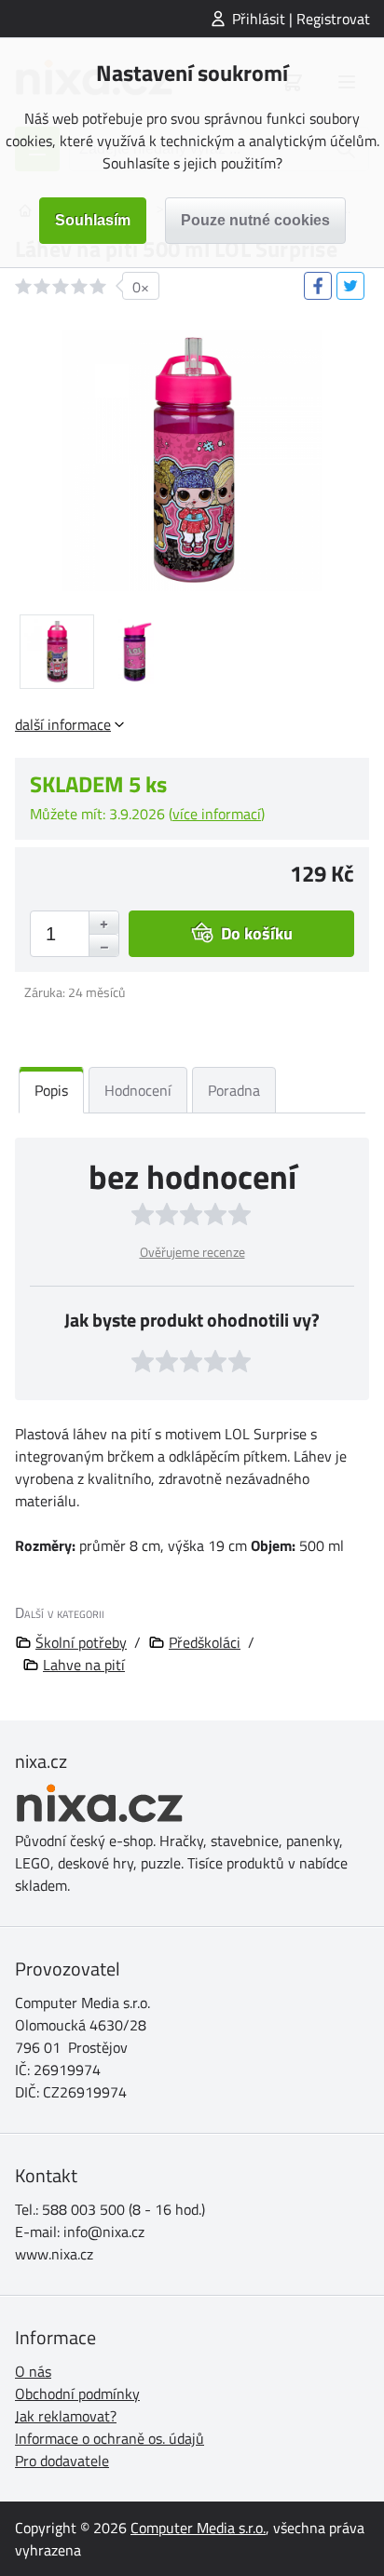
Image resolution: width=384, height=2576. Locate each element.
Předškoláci (205, 1642)
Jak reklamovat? (66, 2416)
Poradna (234, 1090)
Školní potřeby (81, 1642)
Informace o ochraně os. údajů (110, 2438)
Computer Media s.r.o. (198, 2528)
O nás (33, 2371)
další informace (63, 724)
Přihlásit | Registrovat (301, 19)
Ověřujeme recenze (192, 1252)
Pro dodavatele (62, 2461)
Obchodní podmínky (77, 2394)
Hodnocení (138, 1090)
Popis (51, 1090)
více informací (217, 814)
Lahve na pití (84, 1665)
